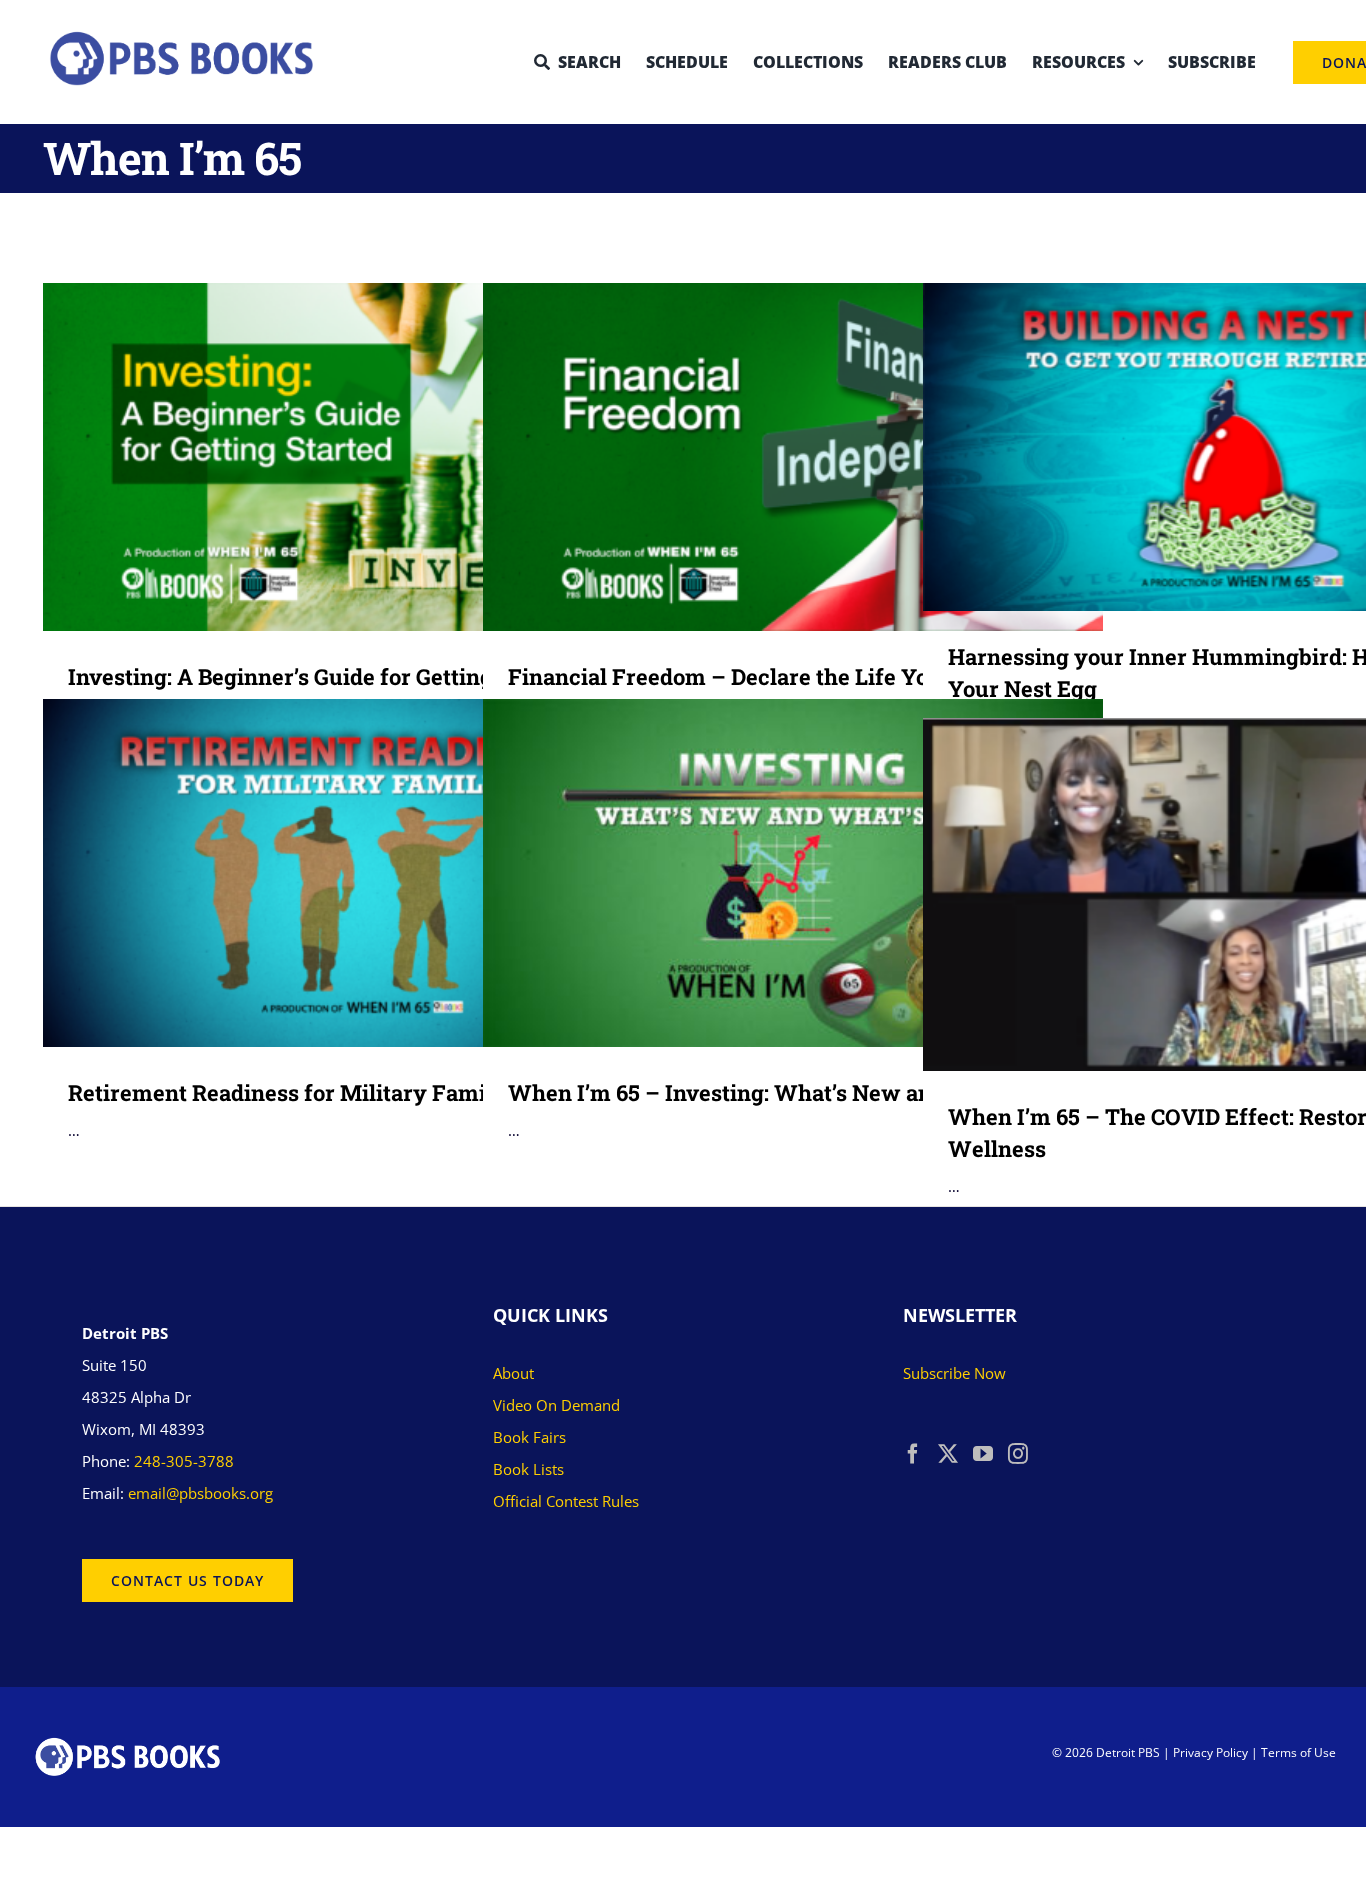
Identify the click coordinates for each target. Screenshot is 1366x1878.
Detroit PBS (1128, 1752)
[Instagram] (1018, 1454)
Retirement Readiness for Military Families (324, 872)
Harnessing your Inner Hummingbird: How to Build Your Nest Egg (1204, 446)
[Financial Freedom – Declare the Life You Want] (793, 457)
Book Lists (528, 1469)
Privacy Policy (1210, 1752)
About (513, 1373)
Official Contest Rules (566, 1501)
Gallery (382, 456)
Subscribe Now (954, 1373)
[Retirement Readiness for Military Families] (353, 873)
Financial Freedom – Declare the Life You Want (764, 456)
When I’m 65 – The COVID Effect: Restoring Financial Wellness (1204, 894)
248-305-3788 (184, 1461)
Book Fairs (529, 1437)
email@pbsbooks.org (200, 1493)
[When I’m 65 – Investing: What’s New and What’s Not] (793, 873)
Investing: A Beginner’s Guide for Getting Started (324, 456)
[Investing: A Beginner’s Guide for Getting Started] (353, 457)
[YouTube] (983, 1454)
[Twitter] (948, 1454)
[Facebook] (913, 1454)
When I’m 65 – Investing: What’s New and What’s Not (764, 872)
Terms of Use (1298, 1752)
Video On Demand (556, 1405)
